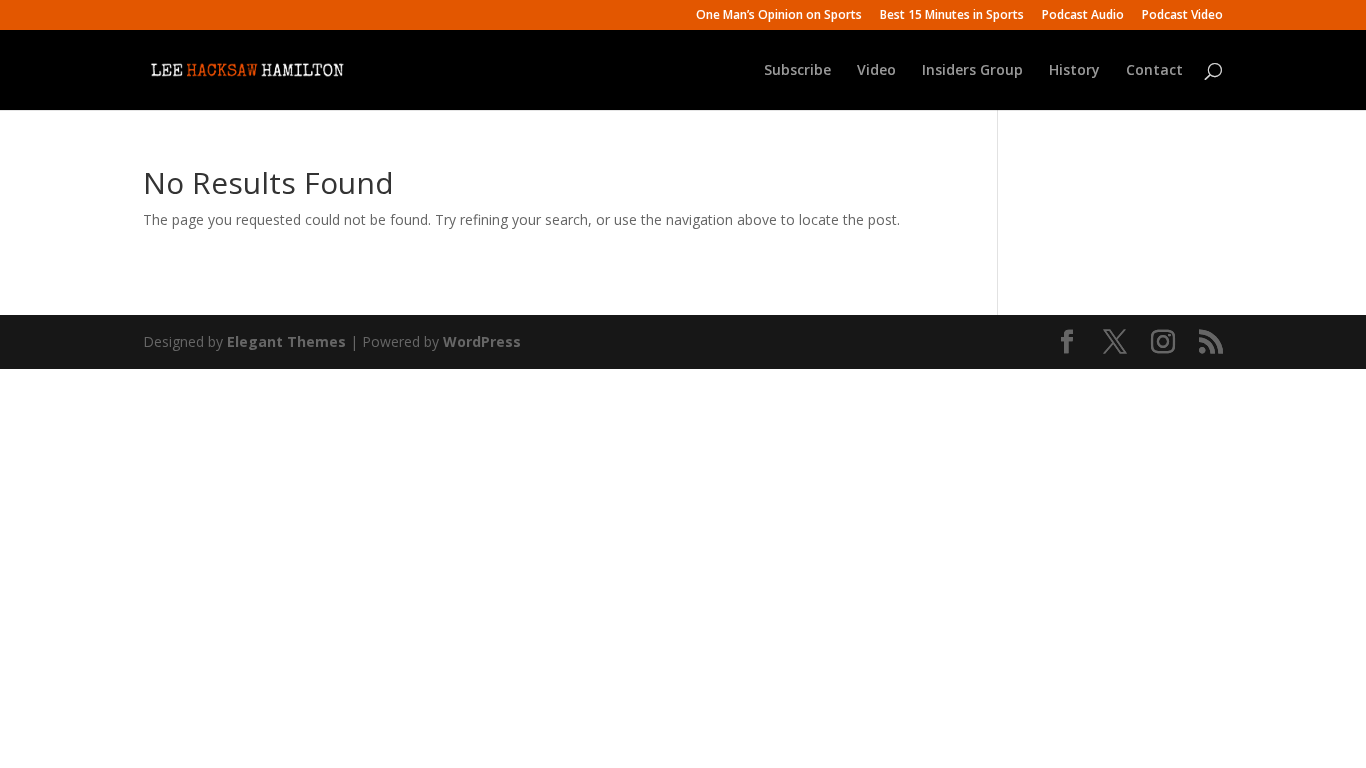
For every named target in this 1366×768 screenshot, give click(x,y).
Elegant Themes (286, 341)
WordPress (482, 341)
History (1074, 71)
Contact (1154, 71)
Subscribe (797, 71)
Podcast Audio (1083, 16)
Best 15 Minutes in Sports (952, 16)
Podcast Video (1182, 16)
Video (876, 71)
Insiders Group (972, 71)
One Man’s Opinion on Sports (779, 16)
